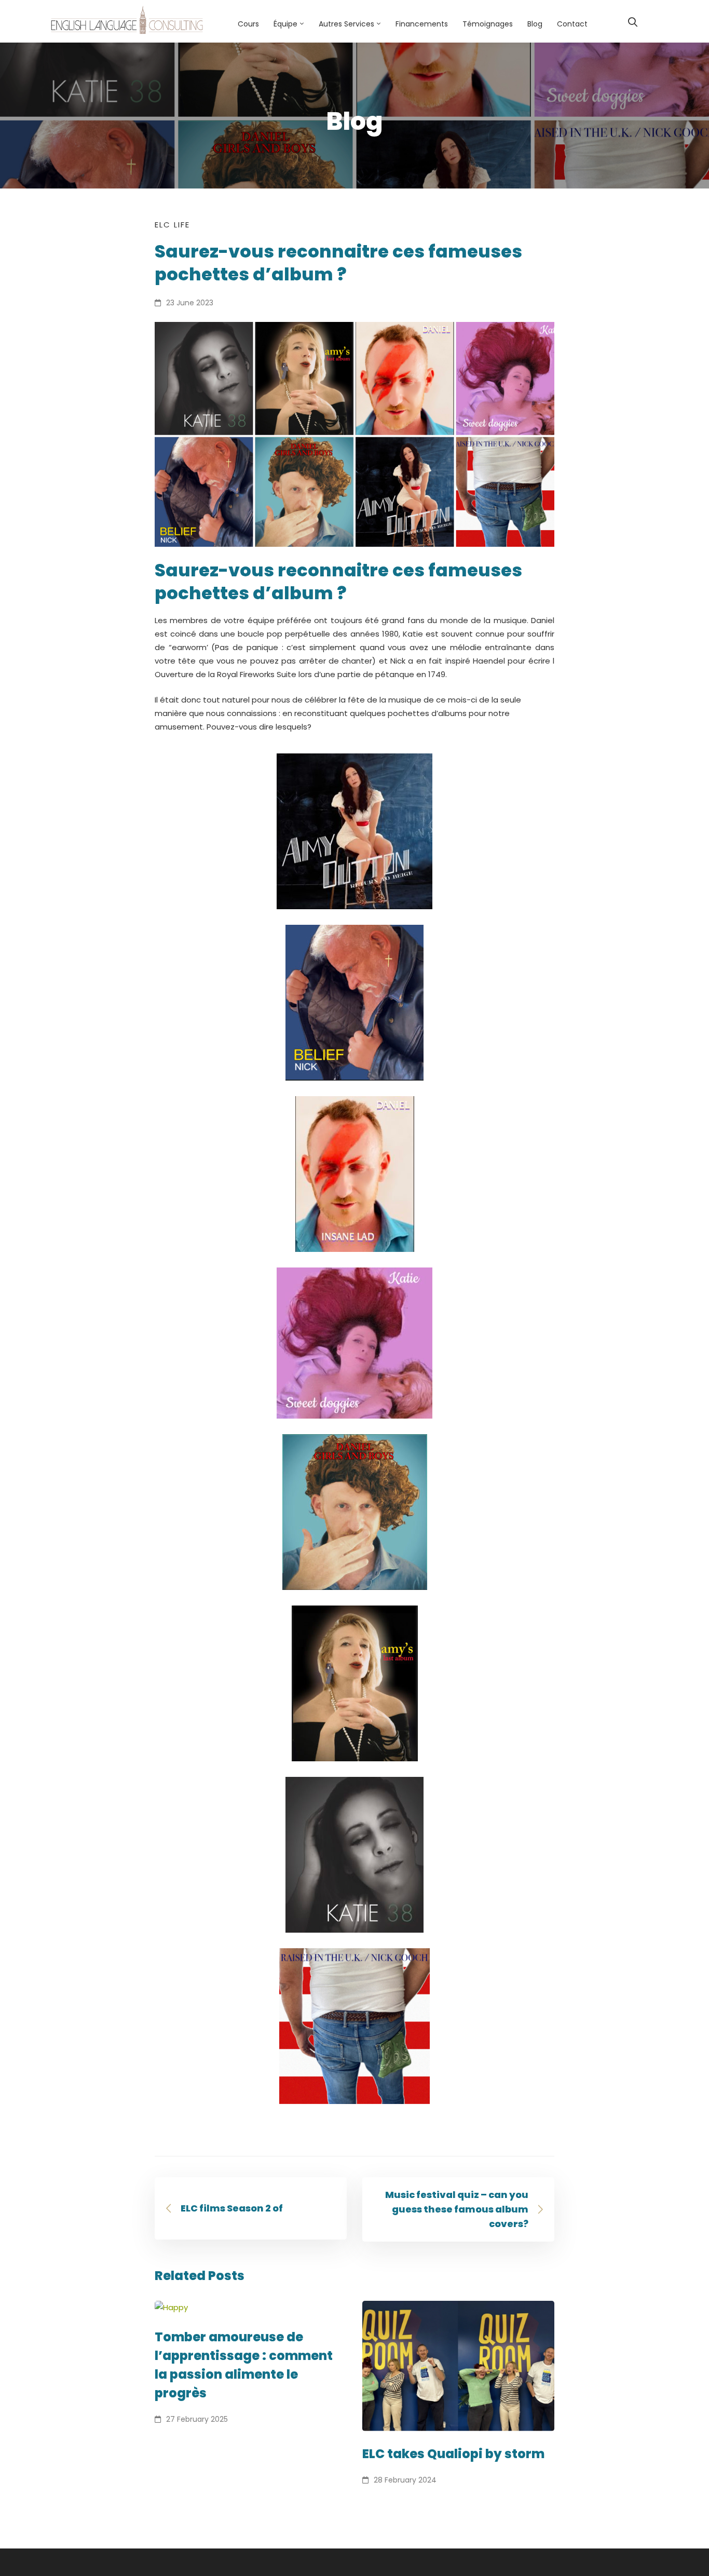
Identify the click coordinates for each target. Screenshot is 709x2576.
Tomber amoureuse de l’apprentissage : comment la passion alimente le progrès (244, 2365)
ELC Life (172, 225)
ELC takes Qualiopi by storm (453, 2454)
